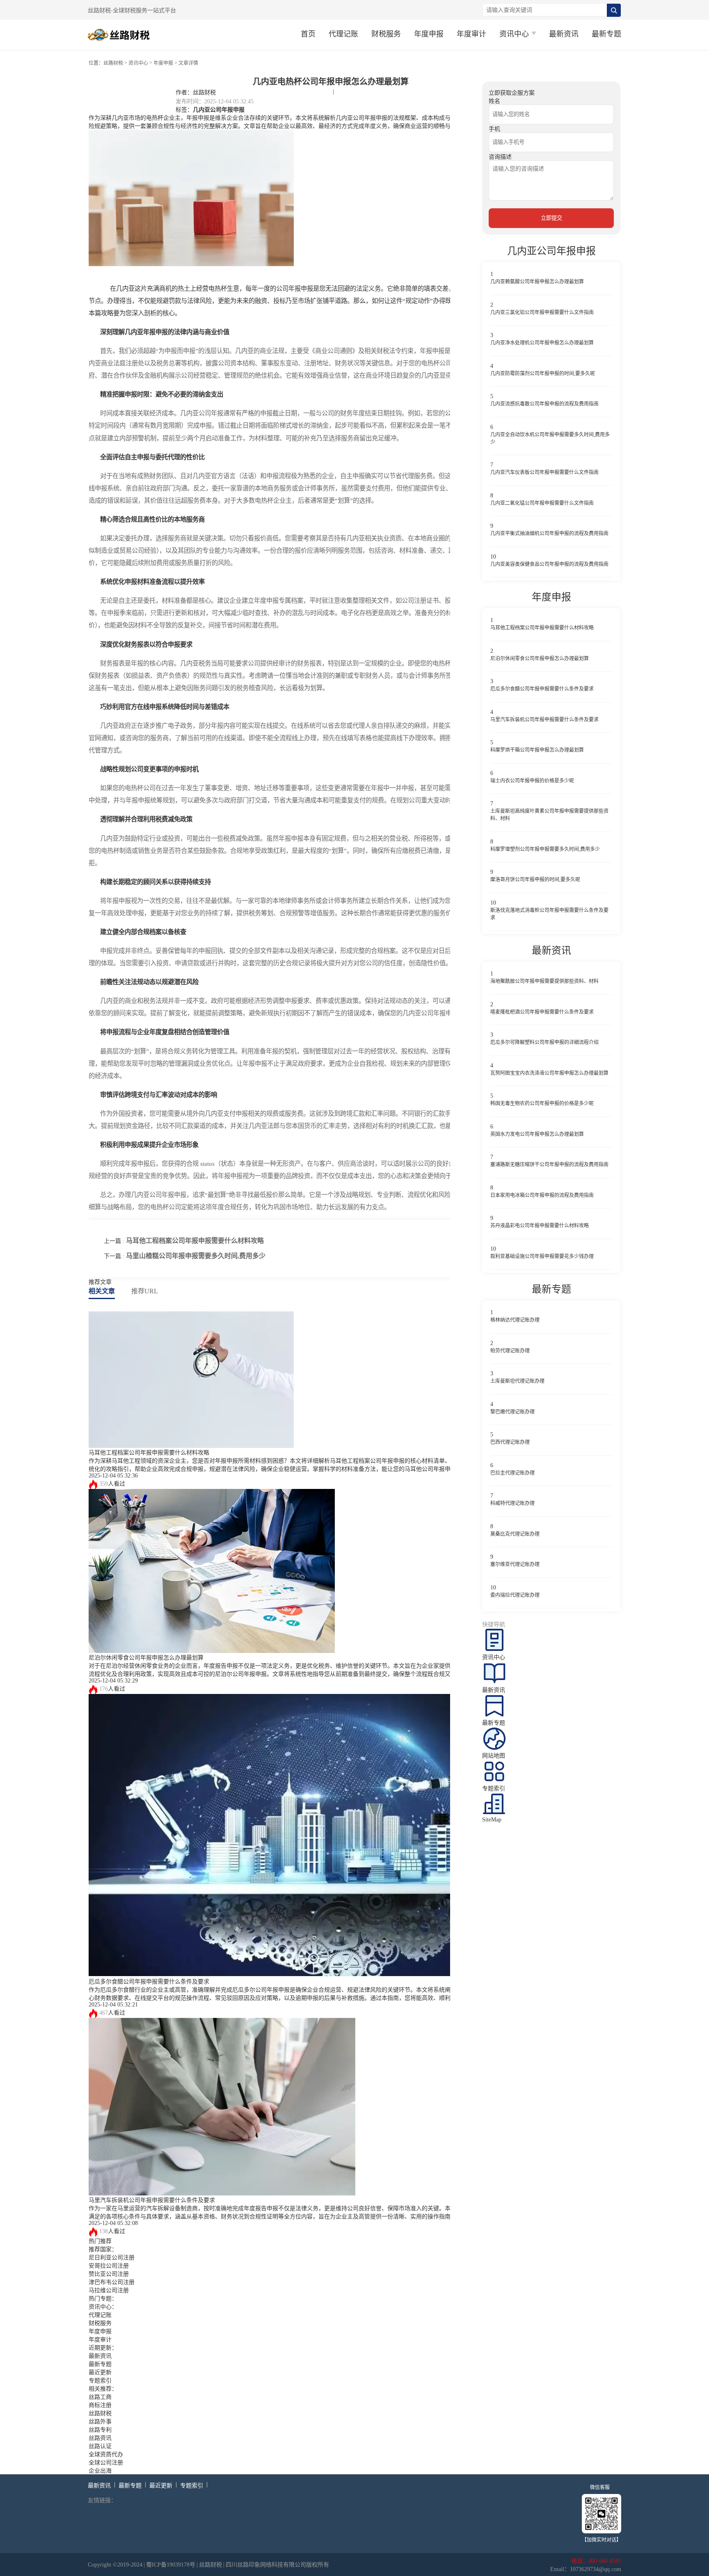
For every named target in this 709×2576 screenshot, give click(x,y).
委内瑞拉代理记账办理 (515, 1595)
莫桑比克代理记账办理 (515, 1534)
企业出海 (100, 2471)
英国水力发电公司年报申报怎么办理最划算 (537, 1134)
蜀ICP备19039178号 (171, 2565)
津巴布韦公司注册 (112, 2282)
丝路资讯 (100, 2438)
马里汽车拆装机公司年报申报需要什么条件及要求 (152, 2200)
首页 (308, 34)
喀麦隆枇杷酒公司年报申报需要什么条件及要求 (542, 1012)
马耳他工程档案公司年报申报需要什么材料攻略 (195, 1241)
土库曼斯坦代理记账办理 (517, 1381)
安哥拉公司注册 (109, 2266)
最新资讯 (564, 34)
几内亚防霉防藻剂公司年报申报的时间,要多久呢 (543, 374)
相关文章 (102, 1291)
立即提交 (551, 218)
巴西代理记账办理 (510, 1442)
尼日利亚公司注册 (112, 2258)
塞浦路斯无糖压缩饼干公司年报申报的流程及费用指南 (549, 1165)
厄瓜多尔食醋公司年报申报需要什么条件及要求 (149, 1982)
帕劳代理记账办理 (510, 1351)
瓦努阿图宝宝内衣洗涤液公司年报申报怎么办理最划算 (549, 1073)
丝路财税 (113, 63)
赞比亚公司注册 (109, 2274)
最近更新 (100, 2372)
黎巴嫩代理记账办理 (512, 1412)
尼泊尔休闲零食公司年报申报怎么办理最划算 (146, 1658)
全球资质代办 (106, 2454)
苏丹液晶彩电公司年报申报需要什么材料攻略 (540, 1226)
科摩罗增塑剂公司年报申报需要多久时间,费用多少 (545, 849)
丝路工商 (100, 2397)
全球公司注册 (106, 2463)
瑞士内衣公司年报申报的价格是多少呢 (532, 781)
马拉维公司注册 (109, 2290)
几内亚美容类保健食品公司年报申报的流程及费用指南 (549, 564)
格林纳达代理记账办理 (515, 1320)
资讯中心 (138, 63)
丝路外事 (100, 2422)
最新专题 (606, 34)
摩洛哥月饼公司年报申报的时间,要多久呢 (535, 880)
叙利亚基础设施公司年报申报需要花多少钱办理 (542, 1256)
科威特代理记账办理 (512, 1503)
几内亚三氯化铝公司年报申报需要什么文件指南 (542, 312)
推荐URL (145, 1291)
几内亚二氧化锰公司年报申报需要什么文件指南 (542, 503)
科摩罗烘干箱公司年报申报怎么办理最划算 (537, 750)
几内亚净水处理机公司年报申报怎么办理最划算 (542, 343)
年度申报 (429, 34)
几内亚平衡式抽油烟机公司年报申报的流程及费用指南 (549, 533)
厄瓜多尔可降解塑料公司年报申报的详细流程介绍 (544, 1042)
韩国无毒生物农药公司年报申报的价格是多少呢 (542, 1103)
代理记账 (343, 34)
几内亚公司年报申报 (219, 109)
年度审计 (471, 34)
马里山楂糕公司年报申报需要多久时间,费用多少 (196, 1256)
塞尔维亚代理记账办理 (515, 1564)
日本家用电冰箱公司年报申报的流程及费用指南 (542, 1195)
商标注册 (100, 2405)
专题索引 (100, 2381)
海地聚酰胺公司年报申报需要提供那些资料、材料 (544, 981)
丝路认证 (100, 2446)
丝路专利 (100, 2430)
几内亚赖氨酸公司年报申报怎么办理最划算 (537, 282)
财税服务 (386, 34)
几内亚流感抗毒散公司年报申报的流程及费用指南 (544, 404)
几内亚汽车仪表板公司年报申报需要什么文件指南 (544, 472)
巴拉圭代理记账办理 (512, 1473)
